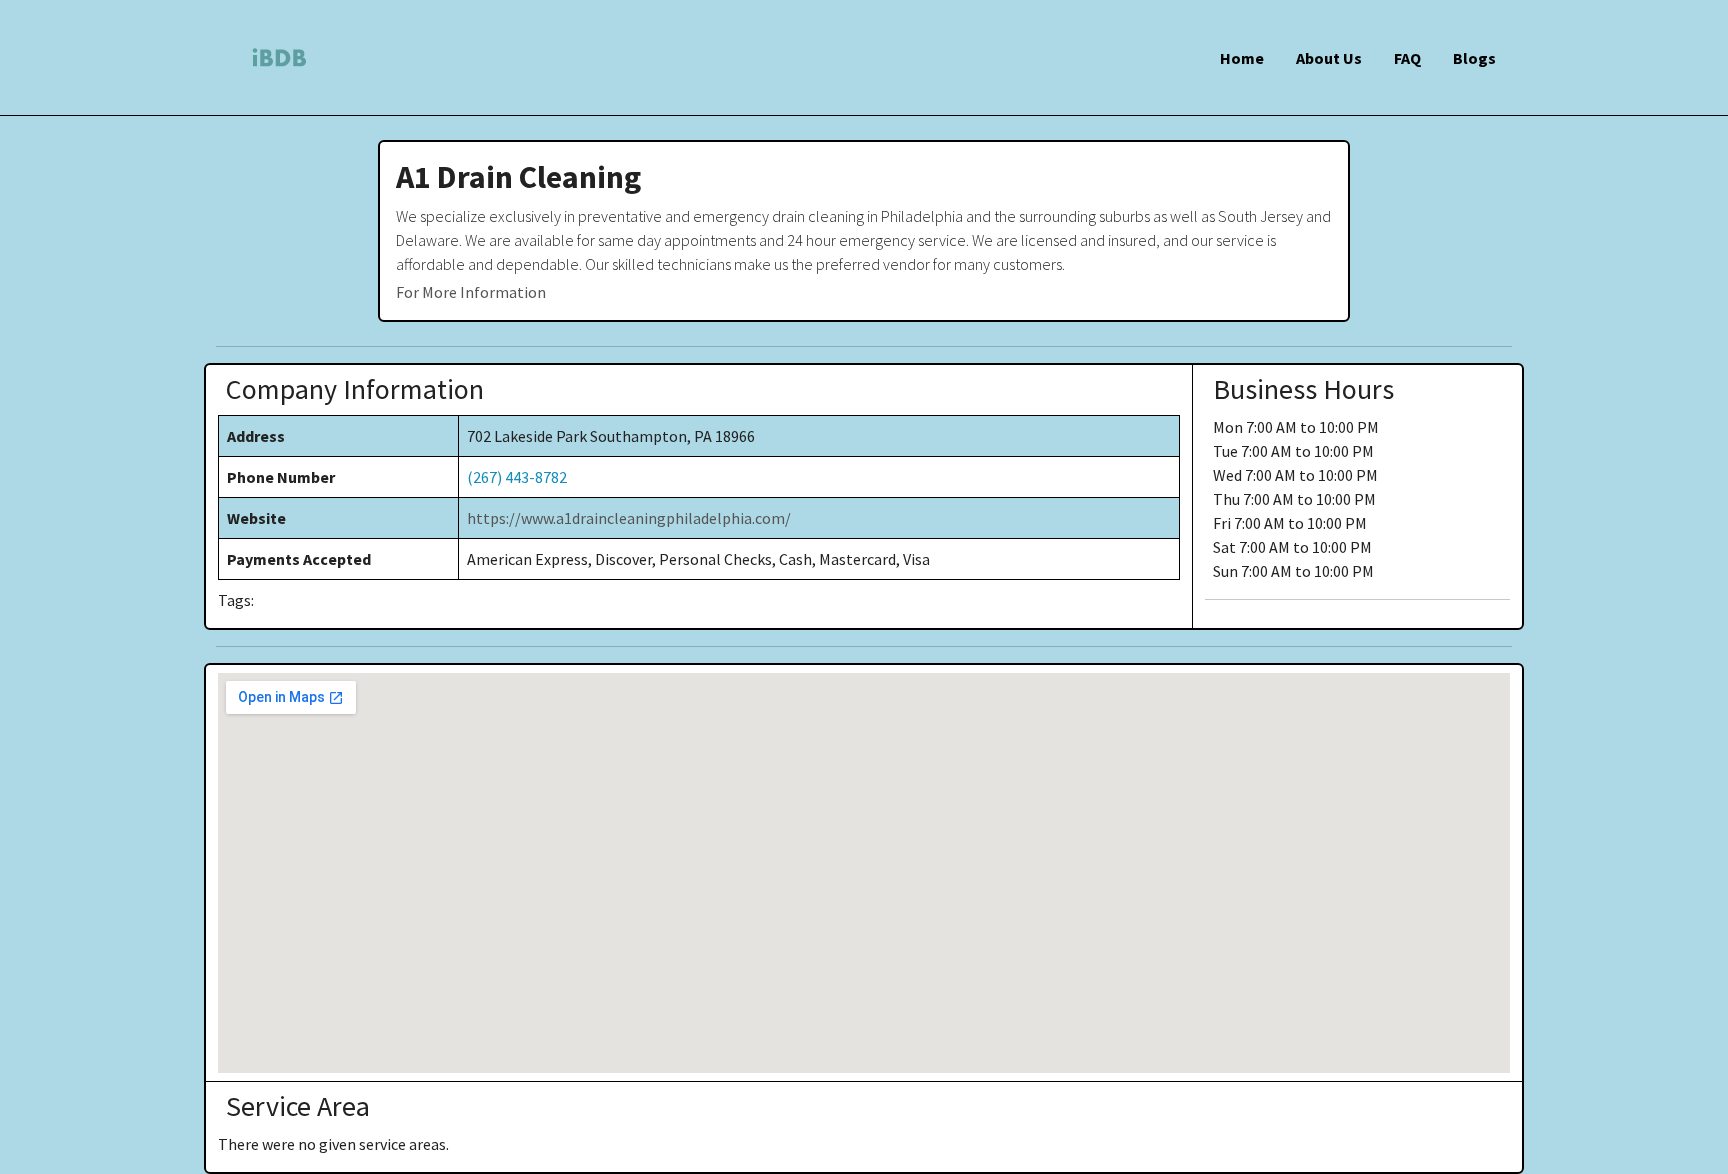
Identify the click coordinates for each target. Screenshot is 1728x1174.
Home (1242, 58)
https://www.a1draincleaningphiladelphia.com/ (629, 518)
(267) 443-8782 (517, 477)
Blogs (1474, 58)
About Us (1329, 58)
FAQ (1407, 58)
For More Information (471, 292)
